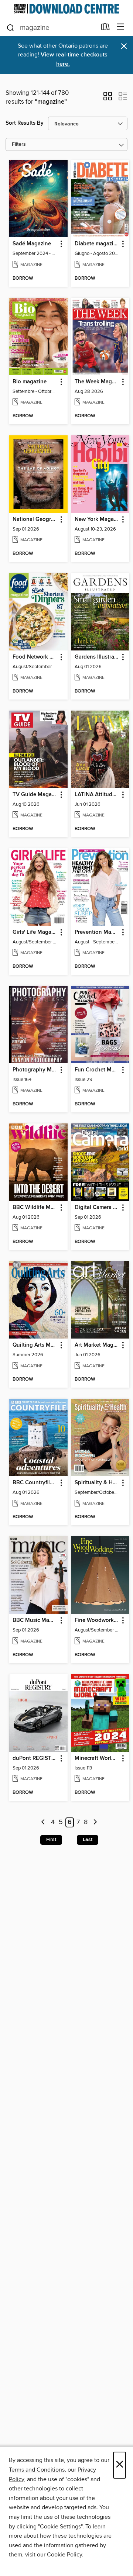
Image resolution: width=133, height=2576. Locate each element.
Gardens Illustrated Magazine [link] (97, 657)
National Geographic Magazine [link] (35, 519)
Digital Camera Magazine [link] (97, 1208)
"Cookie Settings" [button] (60, 2527)
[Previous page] (43, 1822)
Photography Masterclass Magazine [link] (35, 1070)
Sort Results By (25, 123)
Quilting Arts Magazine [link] (35, 1345)
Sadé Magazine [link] (32, 244)
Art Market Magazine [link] (97, 1345)
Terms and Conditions (37, 2470)
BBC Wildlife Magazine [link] (35, 1208)
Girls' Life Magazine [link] (35, 932)
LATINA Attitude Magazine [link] (97, 795)
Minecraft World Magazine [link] (97, 1758)
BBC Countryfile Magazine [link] (35, 1483)
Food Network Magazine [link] (35, 657)
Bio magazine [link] (30, 382)
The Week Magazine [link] (97, 382)
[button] (108, 99)
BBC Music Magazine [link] (35, 1620)
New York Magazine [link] (97, 519)
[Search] (11, 27)
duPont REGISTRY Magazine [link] (35, 1758)
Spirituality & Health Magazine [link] (97, 1483)
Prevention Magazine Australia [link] (97, 932)
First (51, 1840)
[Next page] (95, 1822)
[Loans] (105, 28)
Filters (19, 144)
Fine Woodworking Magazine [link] (97, 1620)
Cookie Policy (64, 2555)
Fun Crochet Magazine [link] (97, 1070)
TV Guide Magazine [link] (35, 795)
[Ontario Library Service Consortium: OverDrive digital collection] (66, 9)
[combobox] (51, 28)
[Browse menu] (121, 27)
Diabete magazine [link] (97, 244)
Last (88, 1840)
